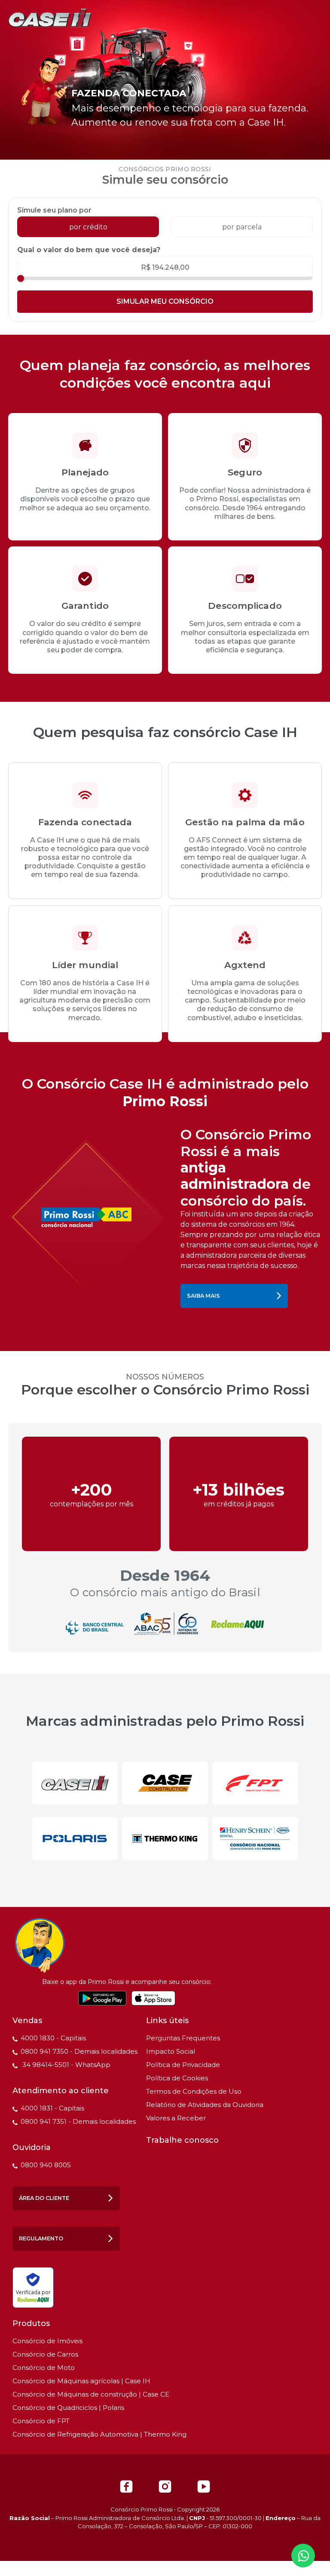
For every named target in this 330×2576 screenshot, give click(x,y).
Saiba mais (203, 1296)
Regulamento (41, 2238)
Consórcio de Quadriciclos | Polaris (68, 2408)
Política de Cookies (177, 2078)
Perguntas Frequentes (183, 2038)
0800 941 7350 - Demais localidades (79, 2051)
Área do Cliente (44, 2198)
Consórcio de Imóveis (47, 2341)
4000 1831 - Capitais (52, 2108)
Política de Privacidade (183, 2065)
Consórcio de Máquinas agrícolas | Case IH (81, 2381)
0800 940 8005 (46, 2165)
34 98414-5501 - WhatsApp (66, 2065)
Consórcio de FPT (41, 2421)
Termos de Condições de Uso (194, 2091)
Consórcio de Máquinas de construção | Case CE (91, 2394)
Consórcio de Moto (44, 2368)
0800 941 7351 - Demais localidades (78, 2121)
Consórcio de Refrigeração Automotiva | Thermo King (99, 2434)
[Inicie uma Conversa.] (303, 2556)
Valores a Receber (176, 2118)
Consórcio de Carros (45, 2354)
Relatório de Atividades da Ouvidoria (205, 2105)
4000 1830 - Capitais (53, 2038)
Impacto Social (171, 2051)
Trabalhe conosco (182, 2140)
